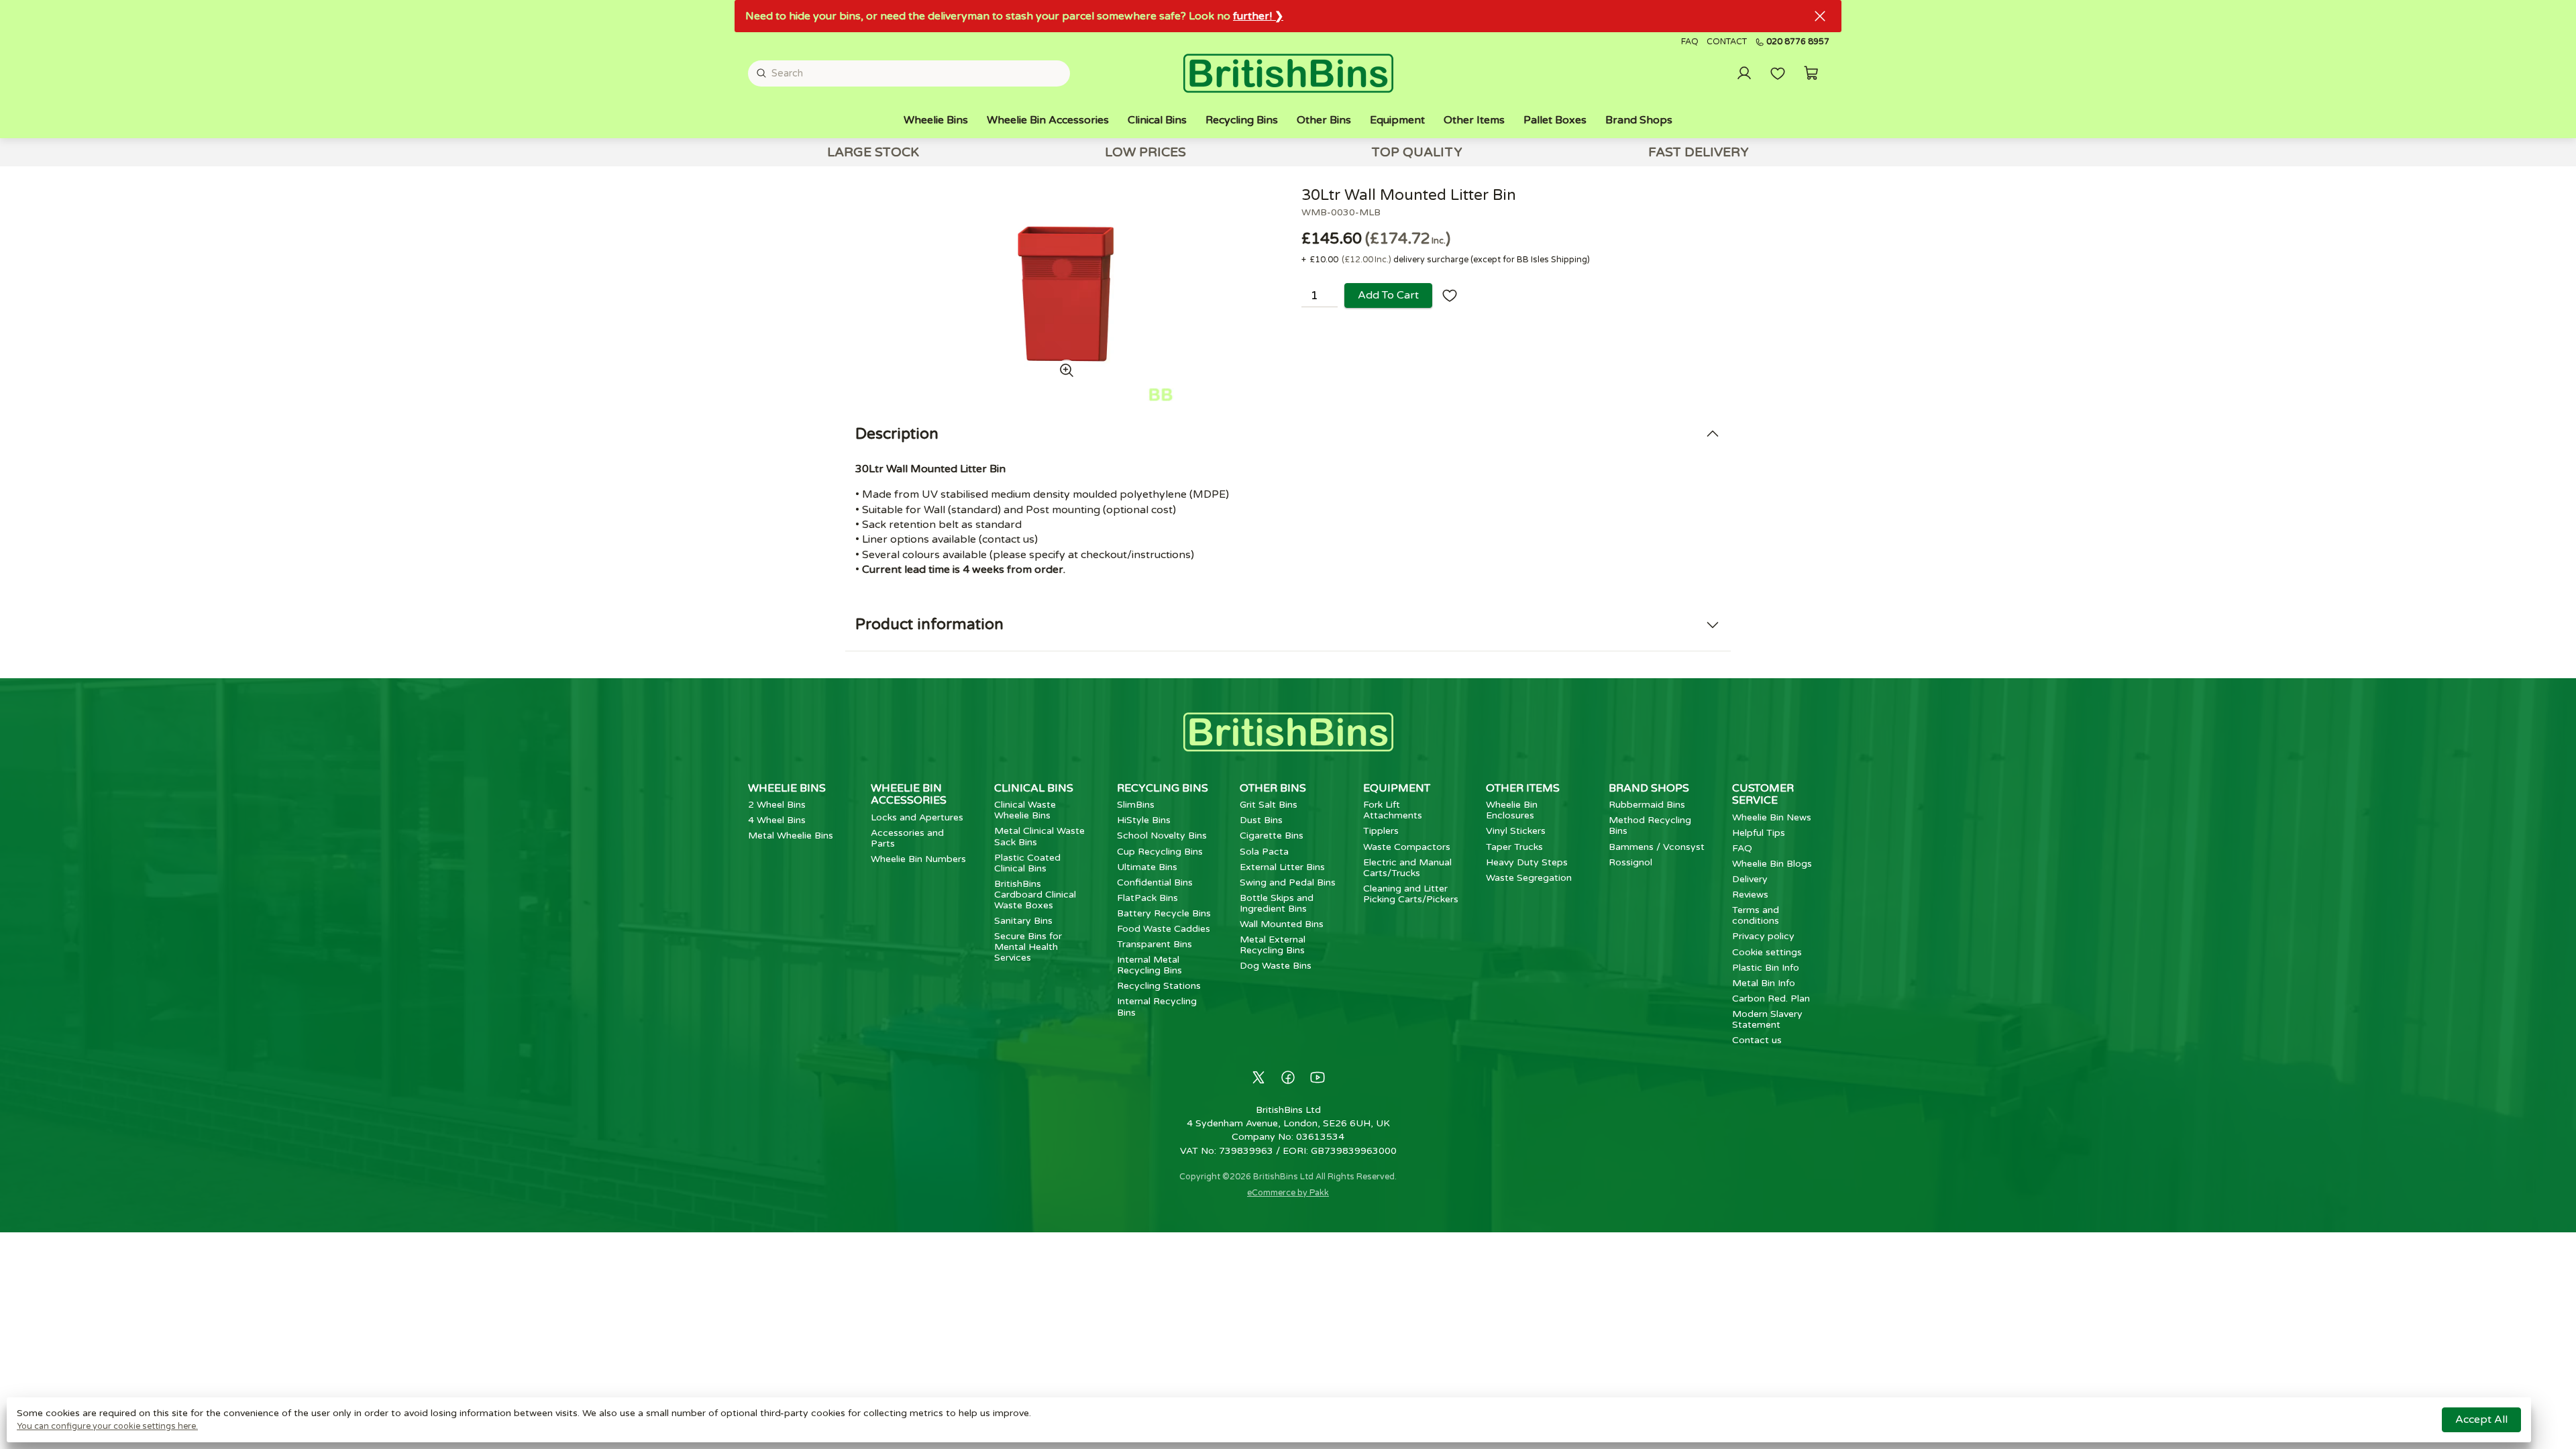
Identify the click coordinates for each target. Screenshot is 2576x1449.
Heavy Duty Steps (1527, 862)
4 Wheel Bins (777, 820)
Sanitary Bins (1023, 921)
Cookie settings (1767, 952)
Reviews (1750, 895)
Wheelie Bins (936, 120)
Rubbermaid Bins (1647, 805)
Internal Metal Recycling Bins (1149, 965)
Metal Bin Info (1764, 983)
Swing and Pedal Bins (1288, 882)
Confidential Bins (1155, 882)
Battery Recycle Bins (1164, 913)
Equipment (1397, 120)
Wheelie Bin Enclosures (1512, 810)
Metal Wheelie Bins (791, 836)
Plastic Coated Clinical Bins (1027, 863)
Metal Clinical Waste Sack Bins (1039, 836)
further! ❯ (1258, 16)
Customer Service (1763, 794)
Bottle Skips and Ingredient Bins (1277, 903)
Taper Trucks (1514, 847)
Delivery (1750, 879)
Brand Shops (1639, 120)
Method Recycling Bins (1650, 825)
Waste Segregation (1529, 878)
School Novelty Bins (1162, 836)
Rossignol (1630, 862)
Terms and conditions (1756, 915)
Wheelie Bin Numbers (918, 859)
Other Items (1474, 120)
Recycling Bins (1242, 120)
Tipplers (1381, 831)
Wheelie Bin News (1772, 817)
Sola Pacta (1264, 852)
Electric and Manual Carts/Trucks (1407, 868)
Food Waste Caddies (1164, 929)
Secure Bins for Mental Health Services (1028, 947)
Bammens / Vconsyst (1657, 847)
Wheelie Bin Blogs (1772, 864)
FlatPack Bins (1147, 898)
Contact (1727, 42)
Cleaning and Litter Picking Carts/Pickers (1411, 894)
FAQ (1690, 42)
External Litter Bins (1282, 867)
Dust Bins (1261, 820)
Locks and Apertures (917, 817)
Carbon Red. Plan (1771, 999)
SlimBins (1136, 805)
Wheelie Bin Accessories (1048, 120)
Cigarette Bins (1272, 836)
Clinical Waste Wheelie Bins (1025, 810)
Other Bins (1324, 120)
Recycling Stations (1159, 986)
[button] (1811, 73)
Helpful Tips (1759, 833)
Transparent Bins (1155, 944)
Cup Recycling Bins (1160, 852)
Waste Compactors (1407, 847)
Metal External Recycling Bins (1273, 945)
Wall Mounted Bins (1282, 924)
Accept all (2481, 1419)
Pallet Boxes (1555, 120)
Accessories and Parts (907, 838)
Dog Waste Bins (1276, 966)
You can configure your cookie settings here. (107, 1426)
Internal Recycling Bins (1157, 1007)
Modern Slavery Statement (1767, 1019)
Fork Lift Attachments (1393, 810)
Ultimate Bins (1147, 867)
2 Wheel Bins (777, 805)
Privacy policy (1763, 936)
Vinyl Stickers (1516, 831)
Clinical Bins (1157, 120)
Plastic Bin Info (1766, 968)
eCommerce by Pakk (1288, 1193)
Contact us (1757, 1040)
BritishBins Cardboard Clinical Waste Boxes (1035, 895)
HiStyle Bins (1144, 820)
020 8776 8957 (1798, 42)
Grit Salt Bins (1269, 805)
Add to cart (1388, 295)
